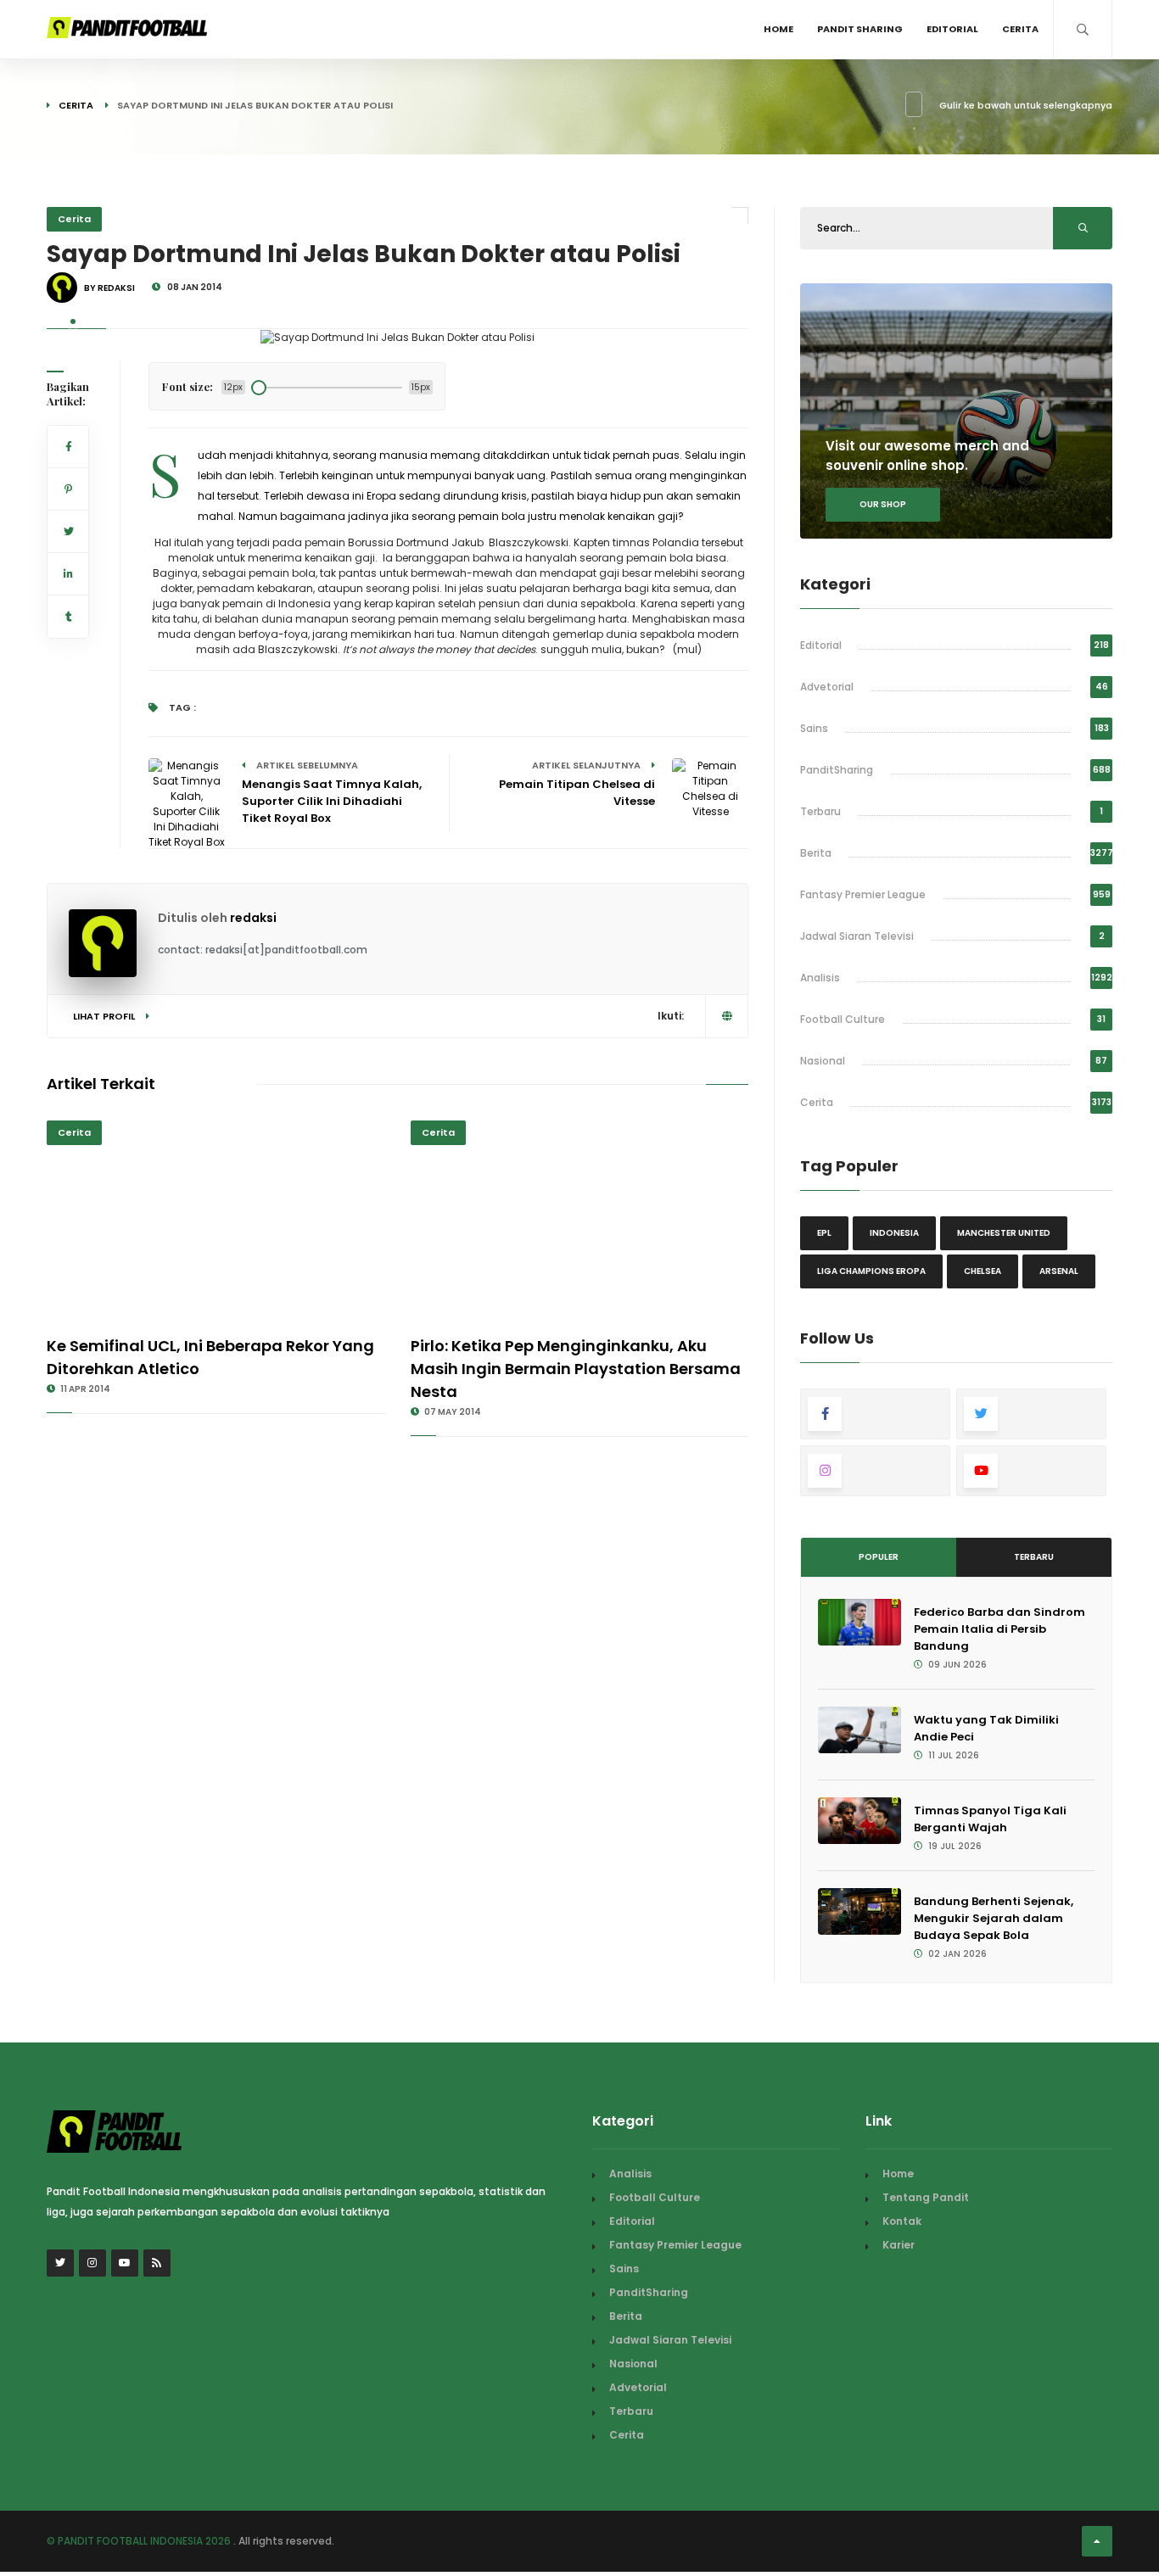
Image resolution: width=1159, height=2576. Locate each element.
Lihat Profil (105, 1016)
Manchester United (1004, 1233)
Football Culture (843, 1019)
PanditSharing (837, 770)
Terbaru (820, 811)
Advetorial (827, 687)
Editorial (952, 29)
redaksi (253, 918)
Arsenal (1059, 1271)
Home (778, 29)
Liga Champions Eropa (871, 1271)
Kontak (902, 2221)
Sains (814, 728)
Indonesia (894, 1233)
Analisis (820, 978)
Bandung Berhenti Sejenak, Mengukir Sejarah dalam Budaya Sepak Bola (994, 1918)
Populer (879, 1557)
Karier (899, 2245)
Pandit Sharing (860, 29)
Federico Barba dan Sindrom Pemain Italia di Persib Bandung (999, 1629)
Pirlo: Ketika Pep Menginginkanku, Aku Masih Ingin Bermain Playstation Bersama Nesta (576, 1369)
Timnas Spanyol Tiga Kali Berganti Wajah (990, 1819)
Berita (816, 853)
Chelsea (983, 1271)
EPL (824, 1233)
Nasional (823, 1061)
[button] (73, 321)
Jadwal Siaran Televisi (857, 936)
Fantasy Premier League (863, 894)
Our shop (883, 504)
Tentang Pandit (926, 2197)
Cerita (1020, 29)
